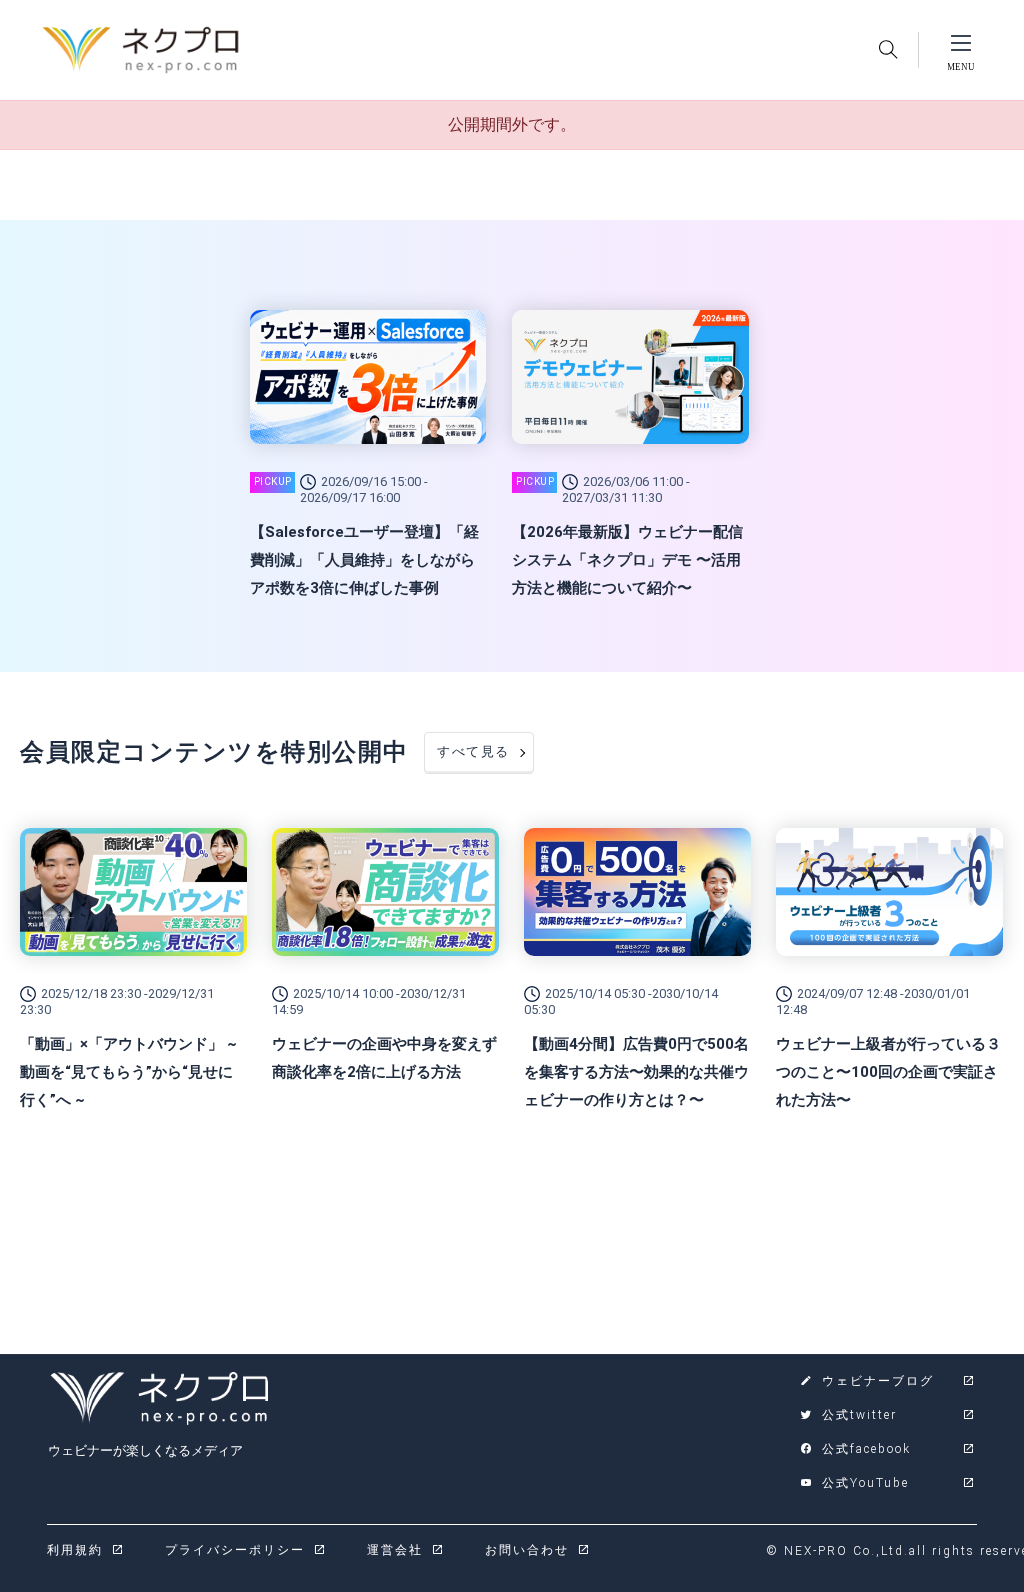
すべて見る (473, 751)
